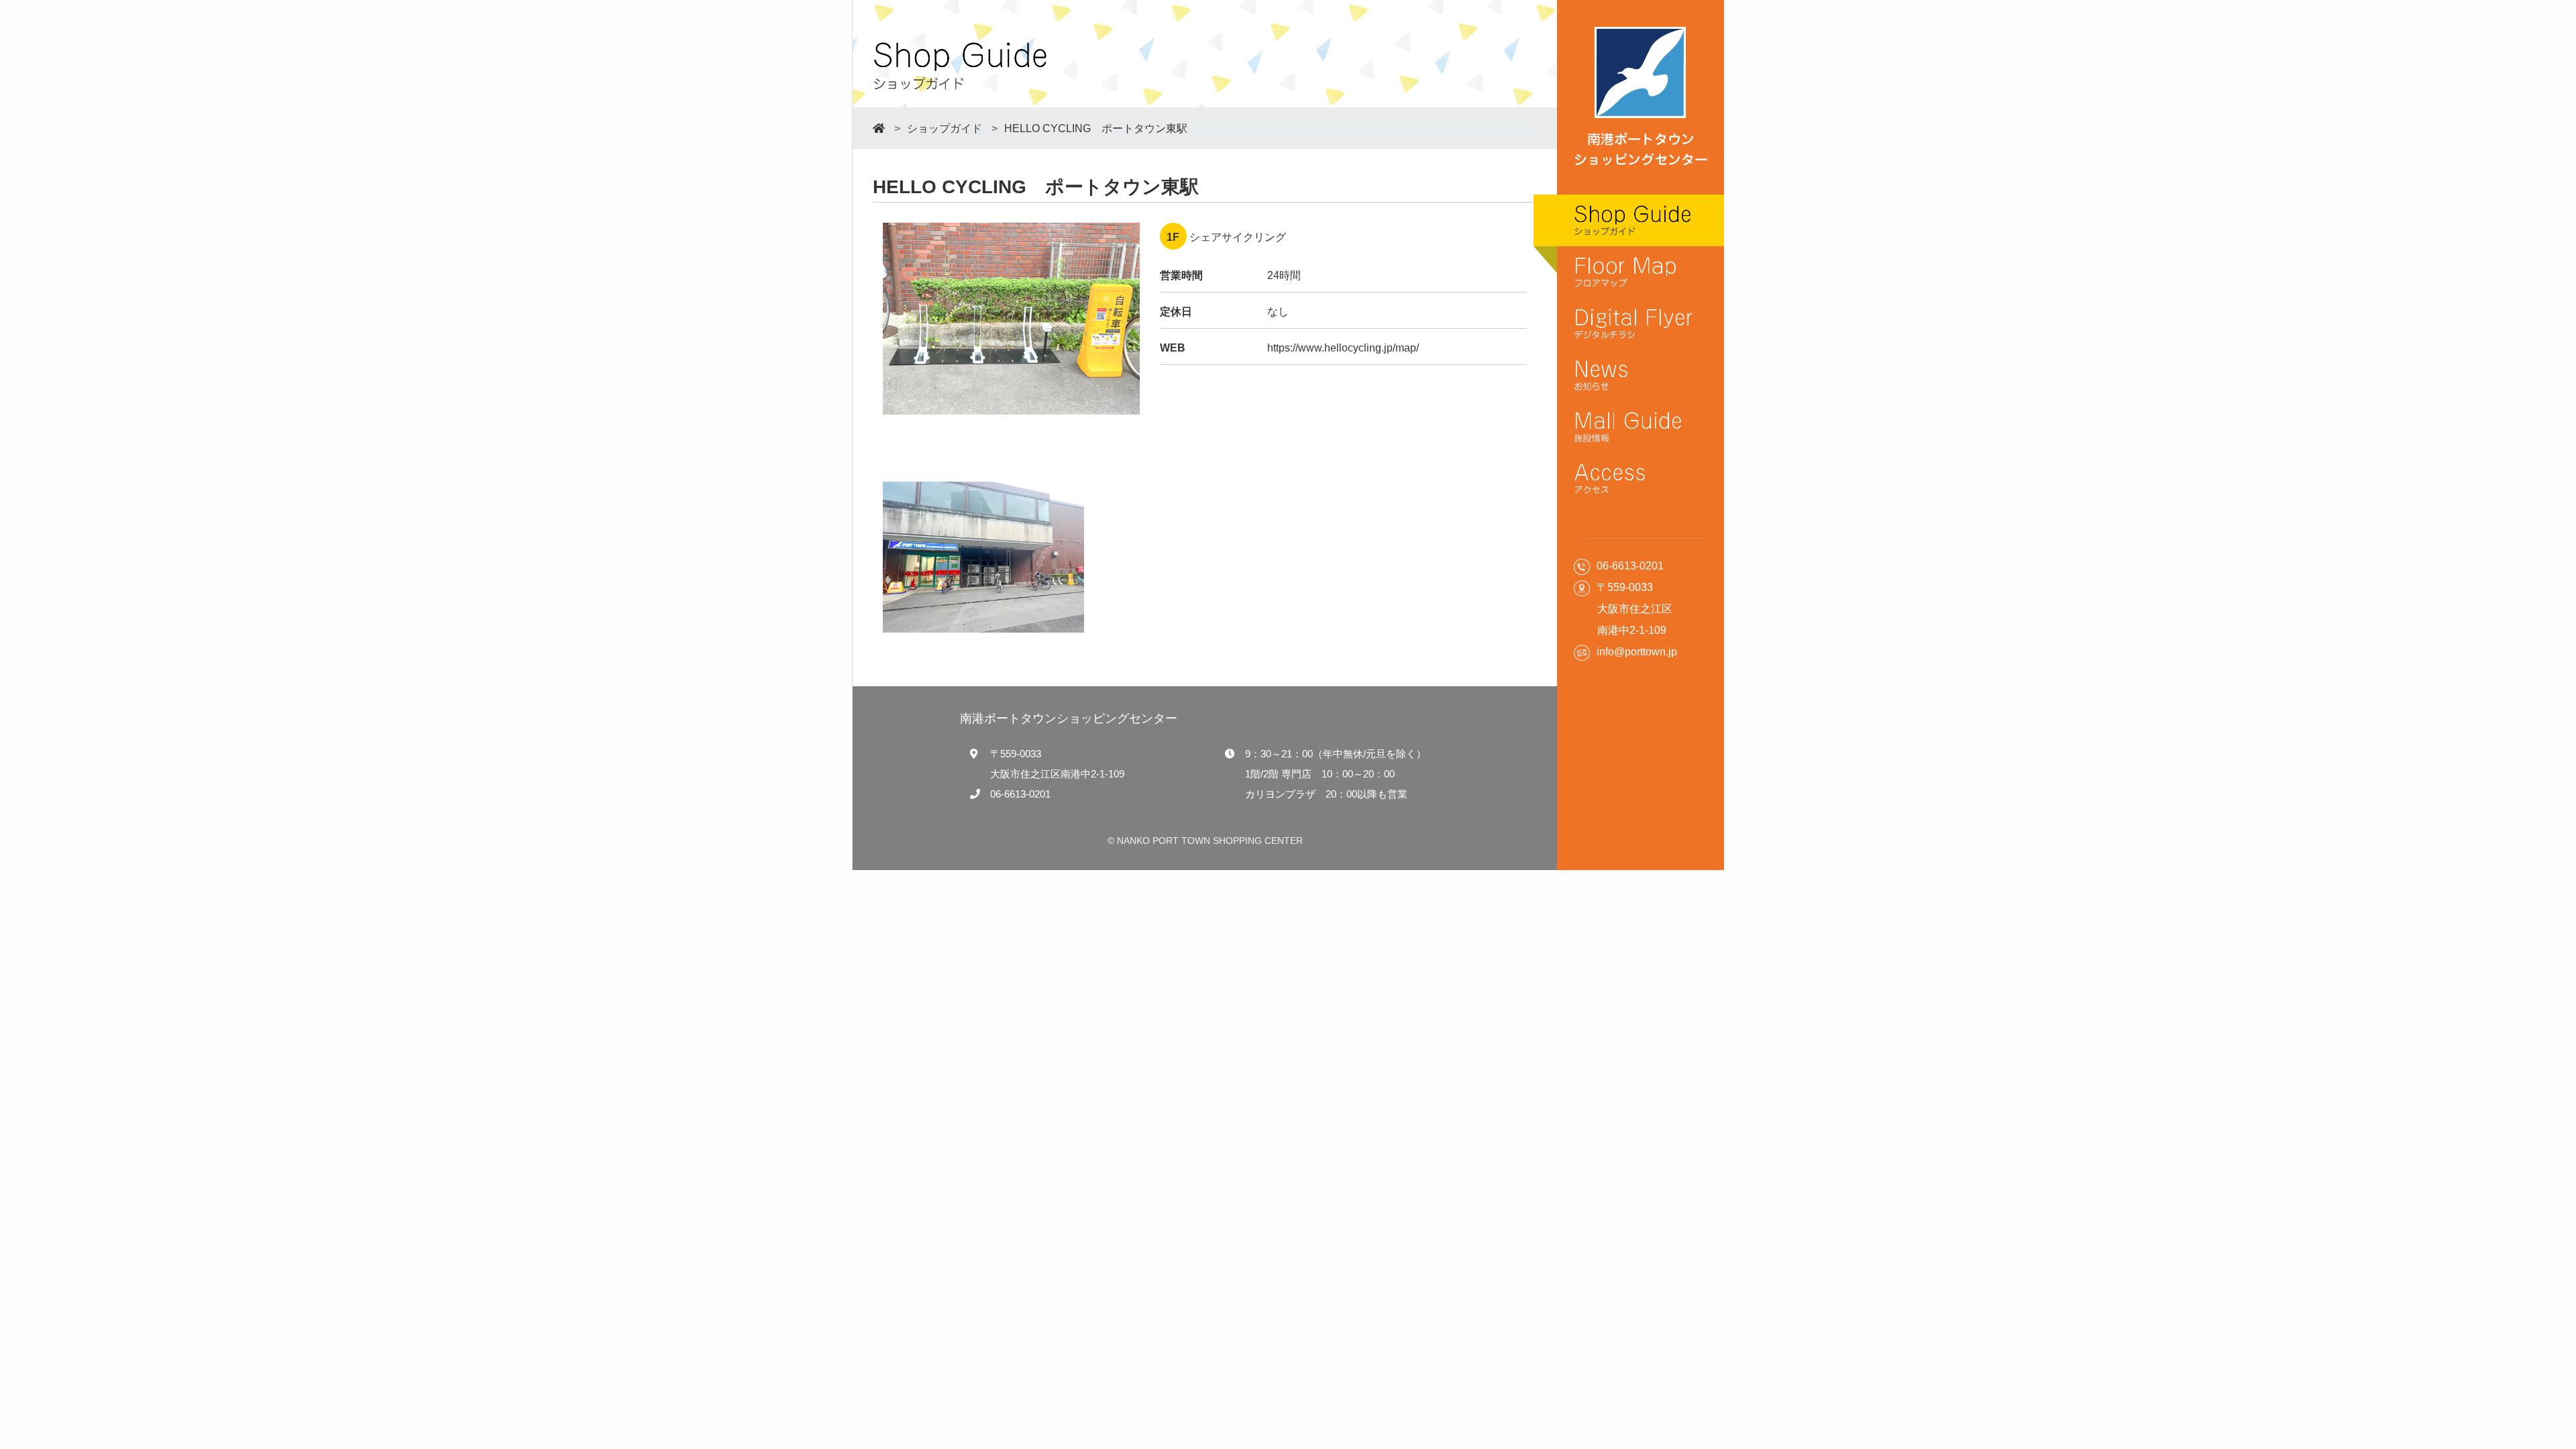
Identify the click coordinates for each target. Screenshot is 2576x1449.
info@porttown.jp (1637, 652)
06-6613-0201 (1020, 794)
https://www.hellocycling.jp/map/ (1343, 348)
